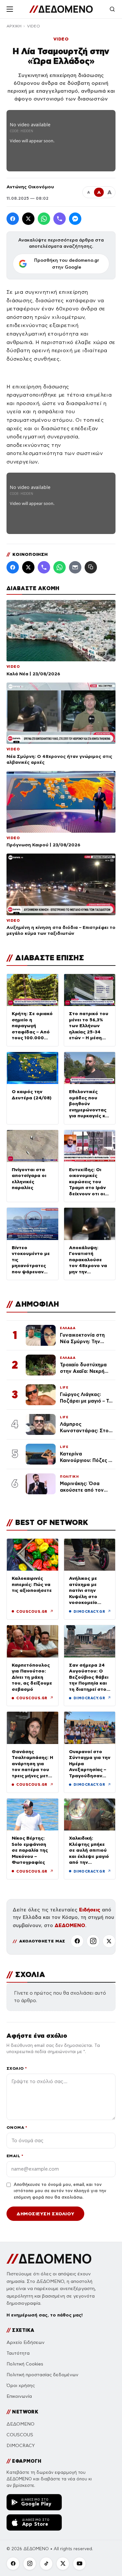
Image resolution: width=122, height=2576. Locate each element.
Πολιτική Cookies (25, 2364)
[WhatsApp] (44, 219)
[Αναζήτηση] (112, 9)
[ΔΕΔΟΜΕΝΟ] (61, 9)
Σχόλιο (17, 2068)
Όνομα (17, 2127)
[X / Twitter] (28, 219)
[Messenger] (75, 219)
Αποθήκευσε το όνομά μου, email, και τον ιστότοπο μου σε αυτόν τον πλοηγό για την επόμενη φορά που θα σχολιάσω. (60, 2191)
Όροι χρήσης (21, 2386)
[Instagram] (93, 1941)
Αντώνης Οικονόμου (30, 187)
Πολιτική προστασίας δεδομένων (42, 2375)
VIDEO (34, 26)
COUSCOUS (20, 2435)
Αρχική (14, 26)
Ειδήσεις (90, 1910)
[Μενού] (10, 9)
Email (15, 2156)
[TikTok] (46, 2564)
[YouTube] (79, 2564)
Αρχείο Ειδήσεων (26, 2342)
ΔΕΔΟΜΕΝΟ (70, 1925)
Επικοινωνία (19, 2396)
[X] (109, 1941)
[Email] (75, 567)
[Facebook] (13, 219)
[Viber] (60, 219)
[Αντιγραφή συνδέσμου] (91, 567)
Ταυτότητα (18, 2353)
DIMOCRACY (21, 2446)
